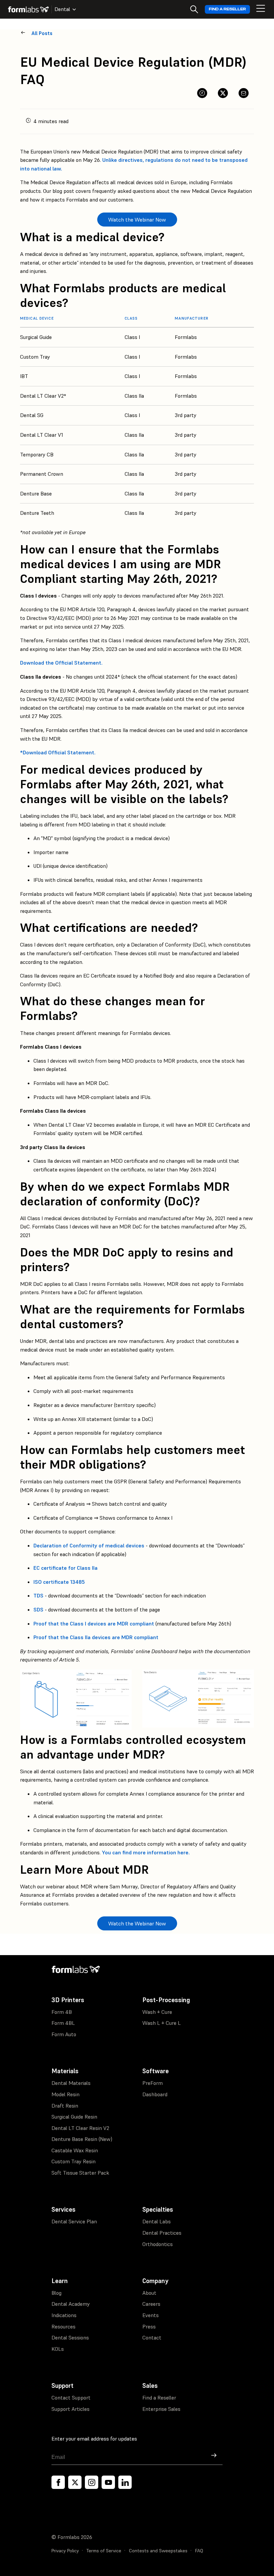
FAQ (199, 2551)
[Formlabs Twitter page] (75, 2482)
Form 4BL (63, 2023)
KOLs (58, 2349)
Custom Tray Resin (74, 2161)
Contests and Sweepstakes (158, 2551)
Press (149, 2326)
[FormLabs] (28, 9)
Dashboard (155, 2094)
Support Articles (71, 2409)
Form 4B (62, 2012)
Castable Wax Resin (75, 2150)
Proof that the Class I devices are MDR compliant (94, 1623)
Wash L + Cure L (162, 2023)
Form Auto (64, 2034)
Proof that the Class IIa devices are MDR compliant (97, 1637)
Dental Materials (71, 2083)
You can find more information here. (146, 1852)
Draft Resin (65, 2106)
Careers (151, 2304)
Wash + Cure (157, 2012)
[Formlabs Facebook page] (58, 2482)
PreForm (153, 2083)
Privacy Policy (65, 2551)
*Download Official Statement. (58, 752)
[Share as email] (244, 93)
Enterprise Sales (161, 2409)
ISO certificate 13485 (59, 1582)
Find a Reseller (227, 9)
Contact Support (71, 2398)
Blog (56, 2293)
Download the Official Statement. (61, 663)
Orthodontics (158, 2244)
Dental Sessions (70, 2337)
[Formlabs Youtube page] (108, 2482)
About (149, 2293)
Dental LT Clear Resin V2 (80, 2128)
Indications (64, 2315)
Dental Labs (157, 2221)
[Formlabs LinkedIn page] (125, 2482)
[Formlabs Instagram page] (92, 2482)
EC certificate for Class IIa (65, 1568)
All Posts (42, 33)
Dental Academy (71, 2304)
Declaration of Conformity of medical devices (89, 1545)
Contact (152, 2337)
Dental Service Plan (74, 2221)
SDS (38, 1609)
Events (151, 2315)
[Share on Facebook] (202, 93)
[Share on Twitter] (223, 93)
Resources (63, 2326)
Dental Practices (162, 2233)
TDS (38, 1595)
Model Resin (65, 2094)
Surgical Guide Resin (74, 2117)
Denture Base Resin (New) (82, 2139)
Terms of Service (104, 2551)
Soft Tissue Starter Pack (80, 2173)
